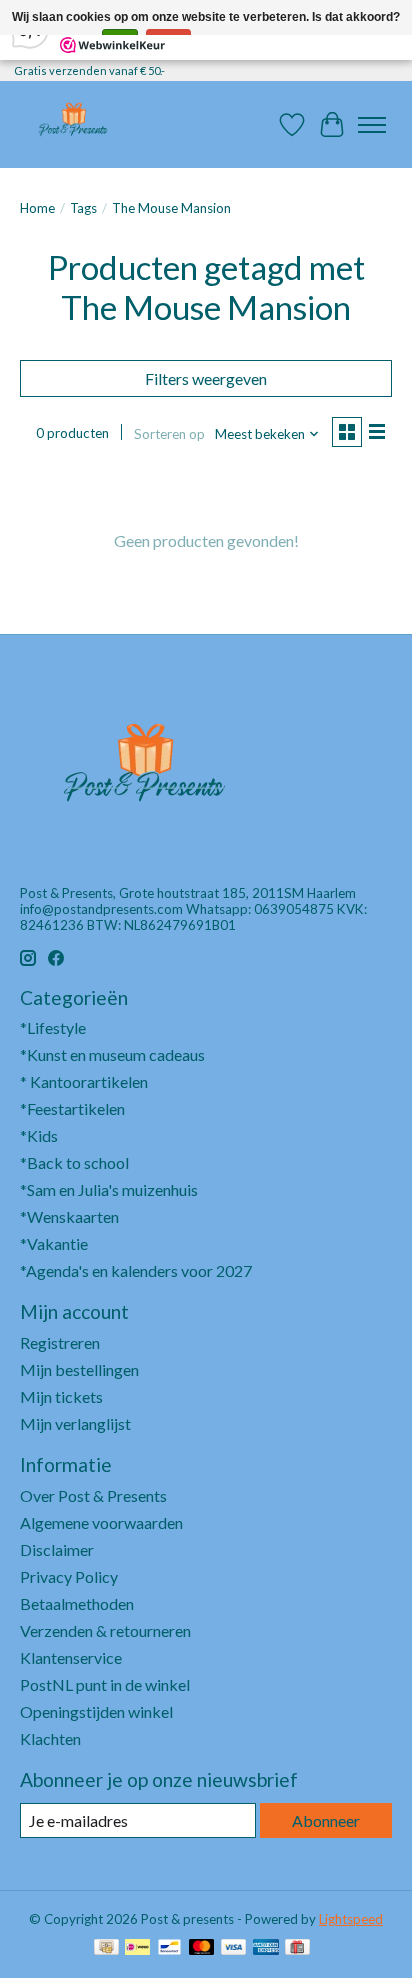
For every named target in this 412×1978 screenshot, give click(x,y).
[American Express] (266, 1948)
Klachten (50, 1738)
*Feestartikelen (72, 1108)
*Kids (39, 1135)
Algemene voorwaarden (101, 1522)
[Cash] (106, 1948)
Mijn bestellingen (79, 1369)
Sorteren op (169, 434)
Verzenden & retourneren (105, 1630)
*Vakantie (54, 1243)
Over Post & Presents (93, 1495)
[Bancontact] (169, 1948)
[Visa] (234, 1948)
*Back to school (74, 1162)
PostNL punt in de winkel (105, 1684)
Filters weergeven (206, 378)
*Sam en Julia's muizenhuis (109, 1189)
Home (37, 208)
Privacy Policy (69, 1576)
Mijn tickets (61, 1396)
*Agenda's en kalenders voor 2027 (136, 1270)
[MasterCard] (202, 1948)
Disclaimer (57, 1549)
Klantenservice (71, 1657)
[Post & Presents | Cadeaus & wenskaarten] (72, 124)
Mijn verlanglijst (75, 1423)
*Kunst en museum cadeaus (112, 1054)
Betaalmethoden (77, 1603)
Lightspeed (351, 1919)
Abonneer (326, 1820)
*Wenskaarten (69, 1216)
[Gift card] (297, 1948)
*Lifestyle (53, 1027)
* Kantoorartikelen (84, 1081)
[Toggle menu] (372, 125)
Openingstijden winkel (96, 1711)
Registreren (60, 1342)
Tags (83, 208)
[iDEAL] (137, 1948)
